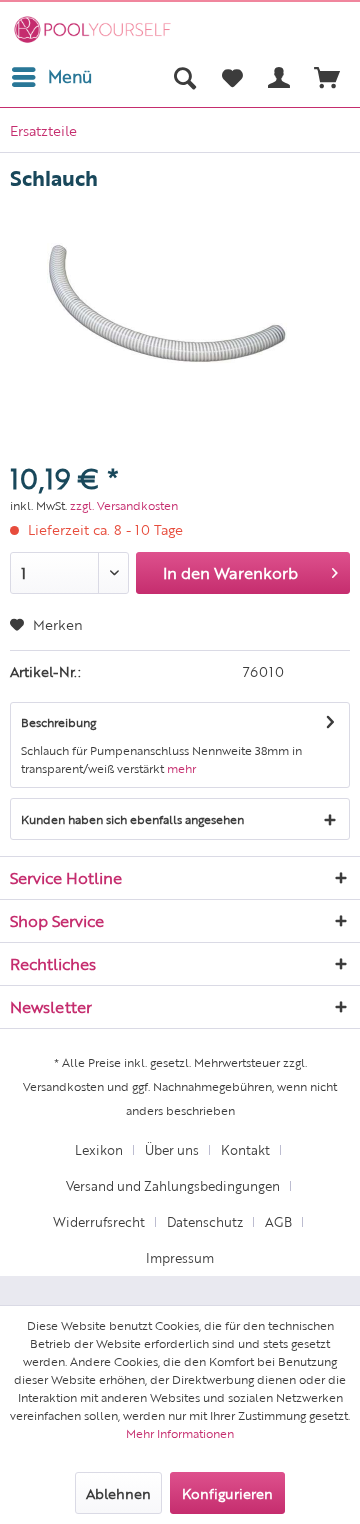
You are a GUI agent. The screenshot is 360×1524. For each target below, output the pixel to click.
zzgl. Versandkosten (124, 505)
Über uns (172, 1149)
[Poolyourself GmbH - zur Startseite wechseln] (92, 29)
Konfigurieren (227, 1493)
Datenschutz (205, 1221)
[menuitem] (51, 77)
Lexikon (99, 1149)
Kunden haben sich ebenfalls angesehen (132, 819)
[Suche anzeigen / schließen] (184, 77)
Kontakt (245, 1149)
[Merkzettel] (232, 77)
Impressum (180, 1257)
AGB (278, 1221)
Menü (70, 76)
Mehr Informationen (180, 1433)
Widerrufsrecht (99, 1221)
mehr (181, 768)
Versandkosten (63, 1086)
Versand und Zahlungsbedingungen (173, 1185)
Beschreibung (58, 722)
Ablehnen (118, 1493)
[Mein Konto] (280, 77)
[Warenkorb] (328, 77)
